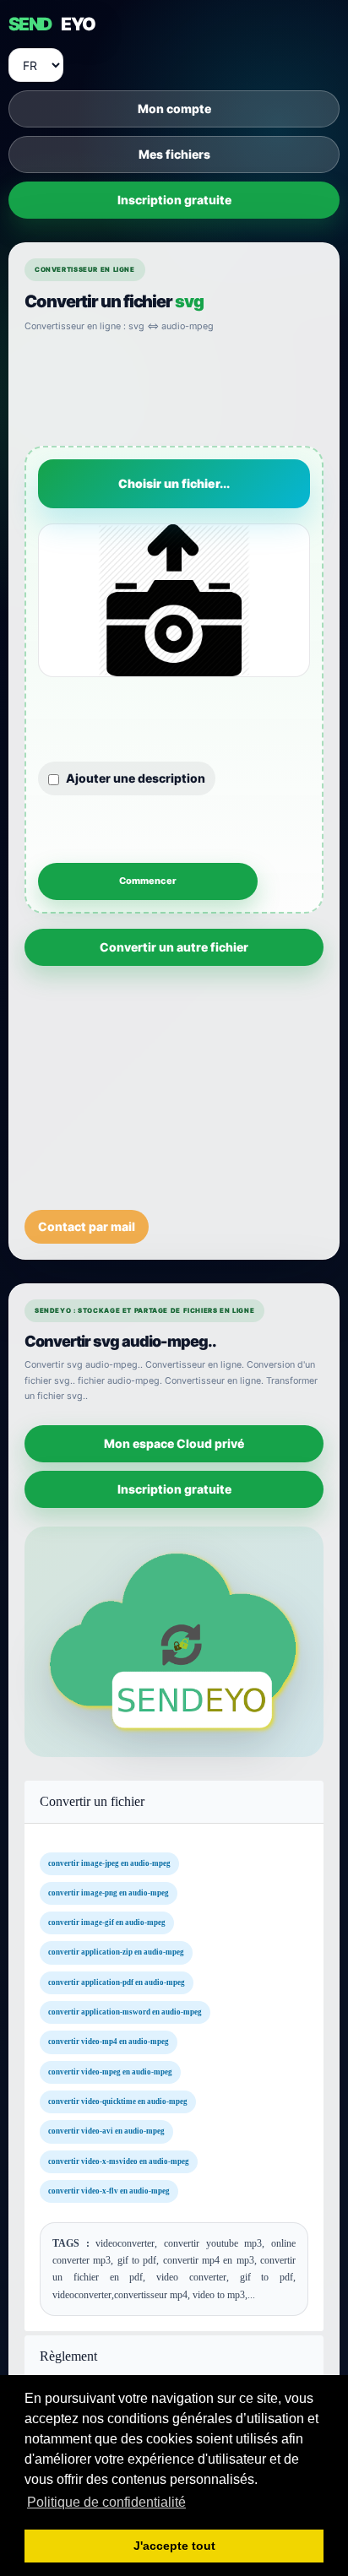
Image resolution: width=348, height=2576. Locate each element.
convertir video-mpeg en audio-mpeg (110, 2071)
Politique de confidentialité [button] (106, 2502)
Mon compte (174, 108)
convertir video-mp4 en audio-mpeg (109, 2042)
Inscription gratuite (174, 200)
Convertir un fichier (92, 1801)
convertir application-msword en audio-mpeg (125, 2012)
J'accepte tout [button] (174, 2546)
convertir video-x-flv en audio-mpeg (109, 2190)
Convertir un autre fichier (174, 947)
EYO (52, 24)
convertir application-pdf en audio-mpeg (117, 1982)
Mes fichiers (174, 154)
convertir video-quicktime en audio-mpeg (118, 2101)
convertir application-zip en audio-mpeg (116, 1952)
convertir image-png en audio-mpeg (109, 1892)
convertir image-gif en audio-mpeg (107, 1923)
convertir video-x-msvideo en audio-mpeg (119, 2161)
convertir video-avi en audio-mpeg (106, 2131)
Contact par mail (87, 1226)
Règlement (68, 2356)
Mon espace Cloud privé (174, 1443)
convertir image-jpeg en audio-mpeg (109, 1863)
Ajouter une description (136, 778)
